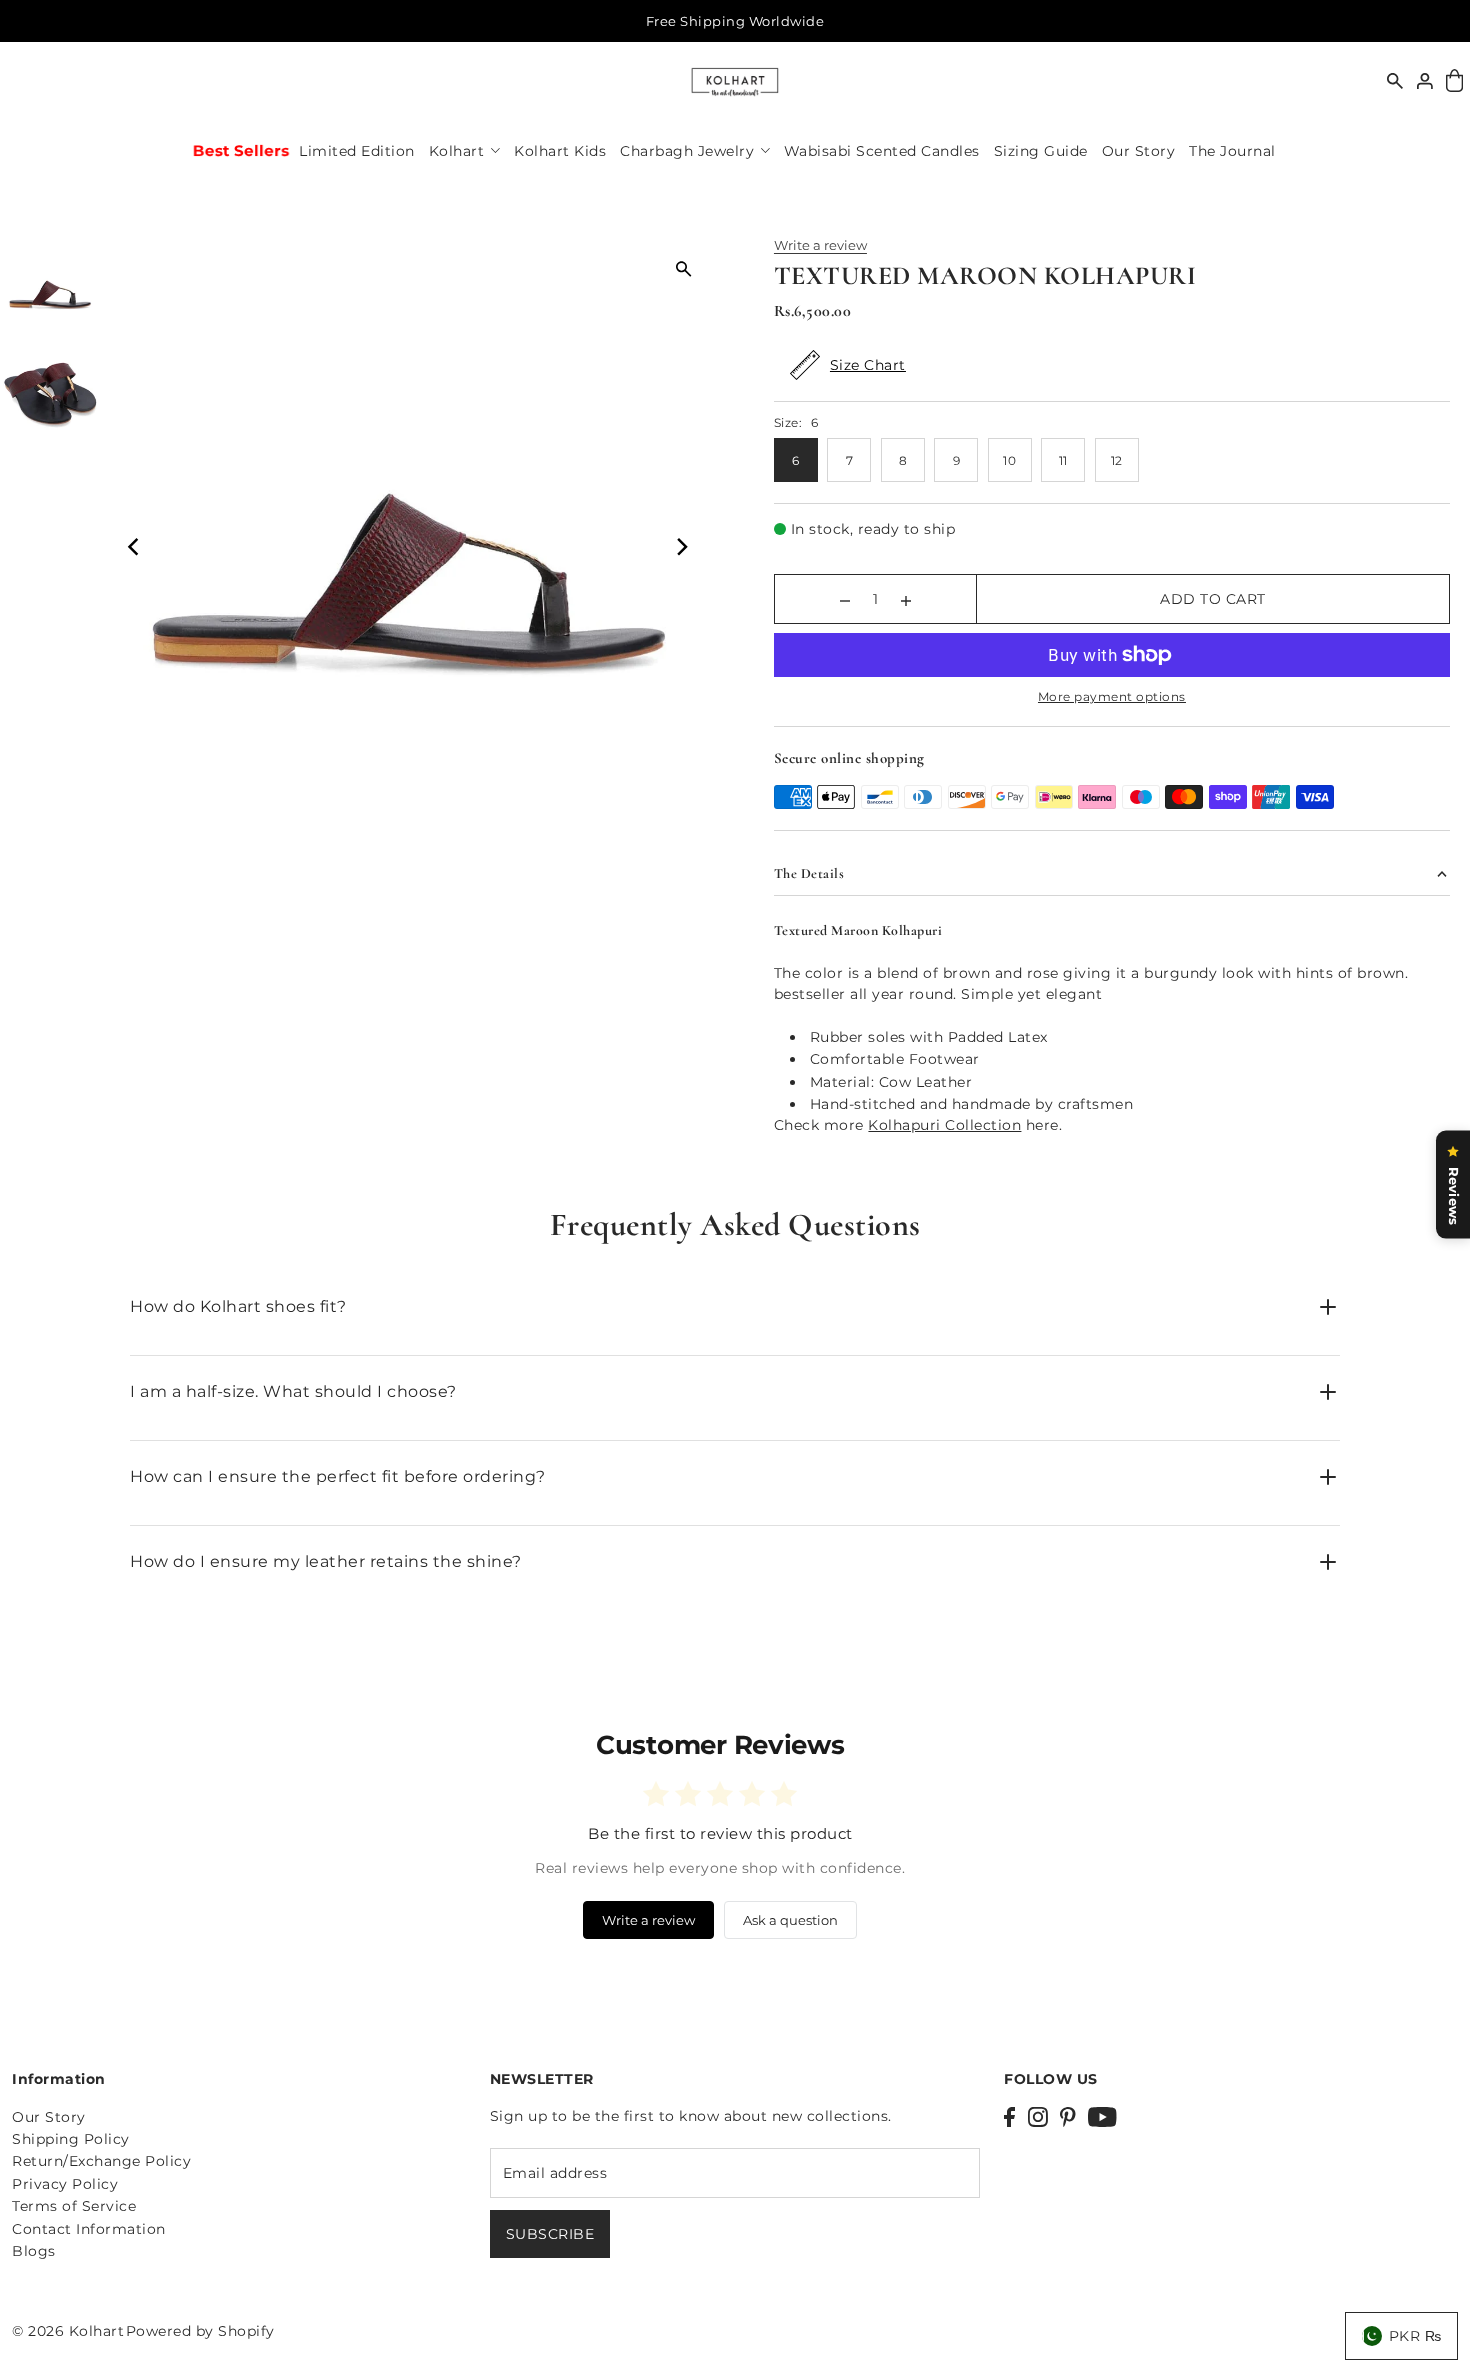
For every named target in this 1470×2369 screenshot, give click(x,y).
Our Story (49, 2117)
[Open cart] (1454, 81)
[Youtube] (1102, 2116)
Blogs (34, 2251)
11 (1063, 460)
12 (1117, 460)
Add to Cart (1213, 599)
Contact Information (89, 2229)
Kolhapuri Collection (944, 1125)
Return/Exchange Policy (101, 2161)
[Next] (681, 547)
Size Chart (868, 365)
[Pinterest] (1068, 2116)
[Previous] (135, 547)
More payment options (1112, 696)
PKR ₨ (1415, 2336)
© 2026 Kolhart (68, 2331)
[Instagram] (1038, 2116)
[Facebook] (1009, 2116)
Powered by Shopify (200, 2331)
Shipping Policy (71, 2139)
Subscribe (550, 2234)
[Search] (1395, 81)
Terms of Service (74, 2206)
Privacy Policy (65, 2184)
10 (1009, 460)
